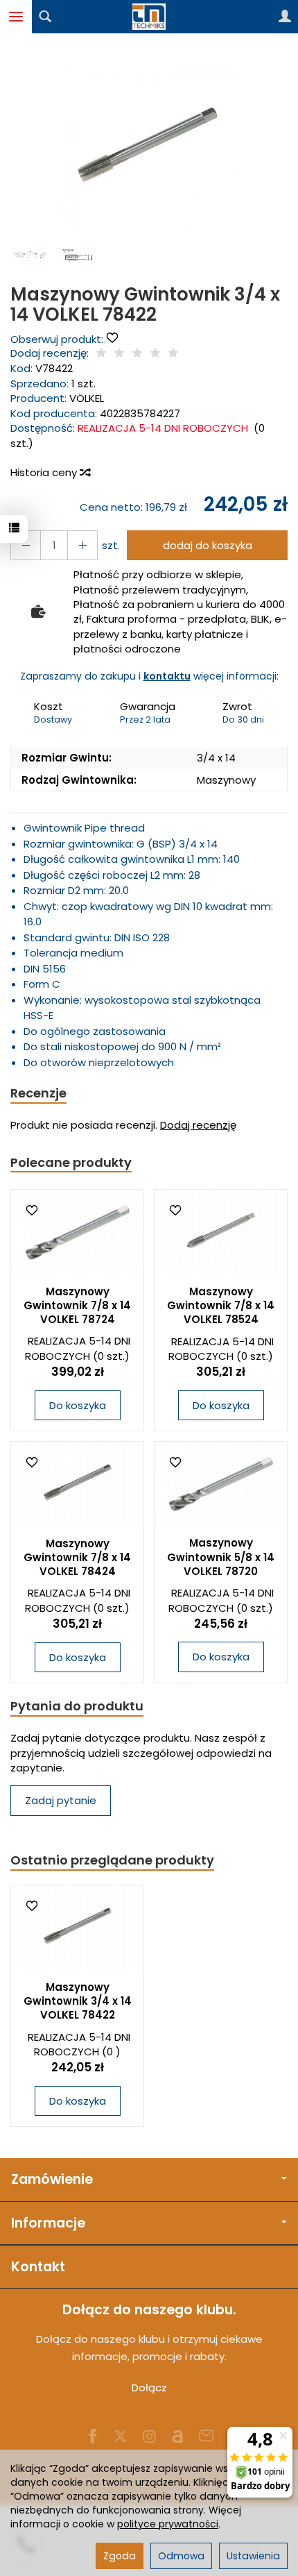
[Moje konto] (285, 17)
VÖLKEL (87, 398)
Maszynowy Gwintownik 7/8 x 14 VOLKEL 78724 (77, 1306)
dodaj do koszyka (208, 545)
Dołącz (149, 2388)
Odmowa (181, 2556)
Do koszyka (78, 1405)
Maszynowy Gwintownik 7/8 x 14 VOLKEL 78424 (77, 1558)
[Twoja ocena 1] (101, 354)
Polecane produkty (71, 1162)
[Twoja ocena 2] (119, 354)
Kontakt (38, 2267)
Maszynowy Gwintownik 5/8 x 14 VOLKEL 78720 (221, 1557)
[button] (147, 148)
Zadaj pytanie (61, 1800)
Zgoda (120, 2556)
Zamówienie (52, 2179)
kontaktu (167, 676)
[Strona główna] (149, 17)
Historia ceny (45, 472)
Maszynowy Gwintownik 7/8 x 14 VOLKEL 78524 (221, 1306)
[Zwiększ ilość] (26, 545)
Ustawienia (253, 2556)
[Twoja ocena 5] (173, 354)
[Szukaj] (45, 17)
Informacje (48, 2223)
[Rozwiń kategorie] (16, 17)
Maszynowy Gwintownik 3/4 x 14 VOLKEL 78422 (78, 2001)
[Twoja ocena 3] (137, 354)
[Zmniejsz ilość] (82, 545)
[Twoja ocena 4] (155, 354)
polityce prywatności (168, 2524)
